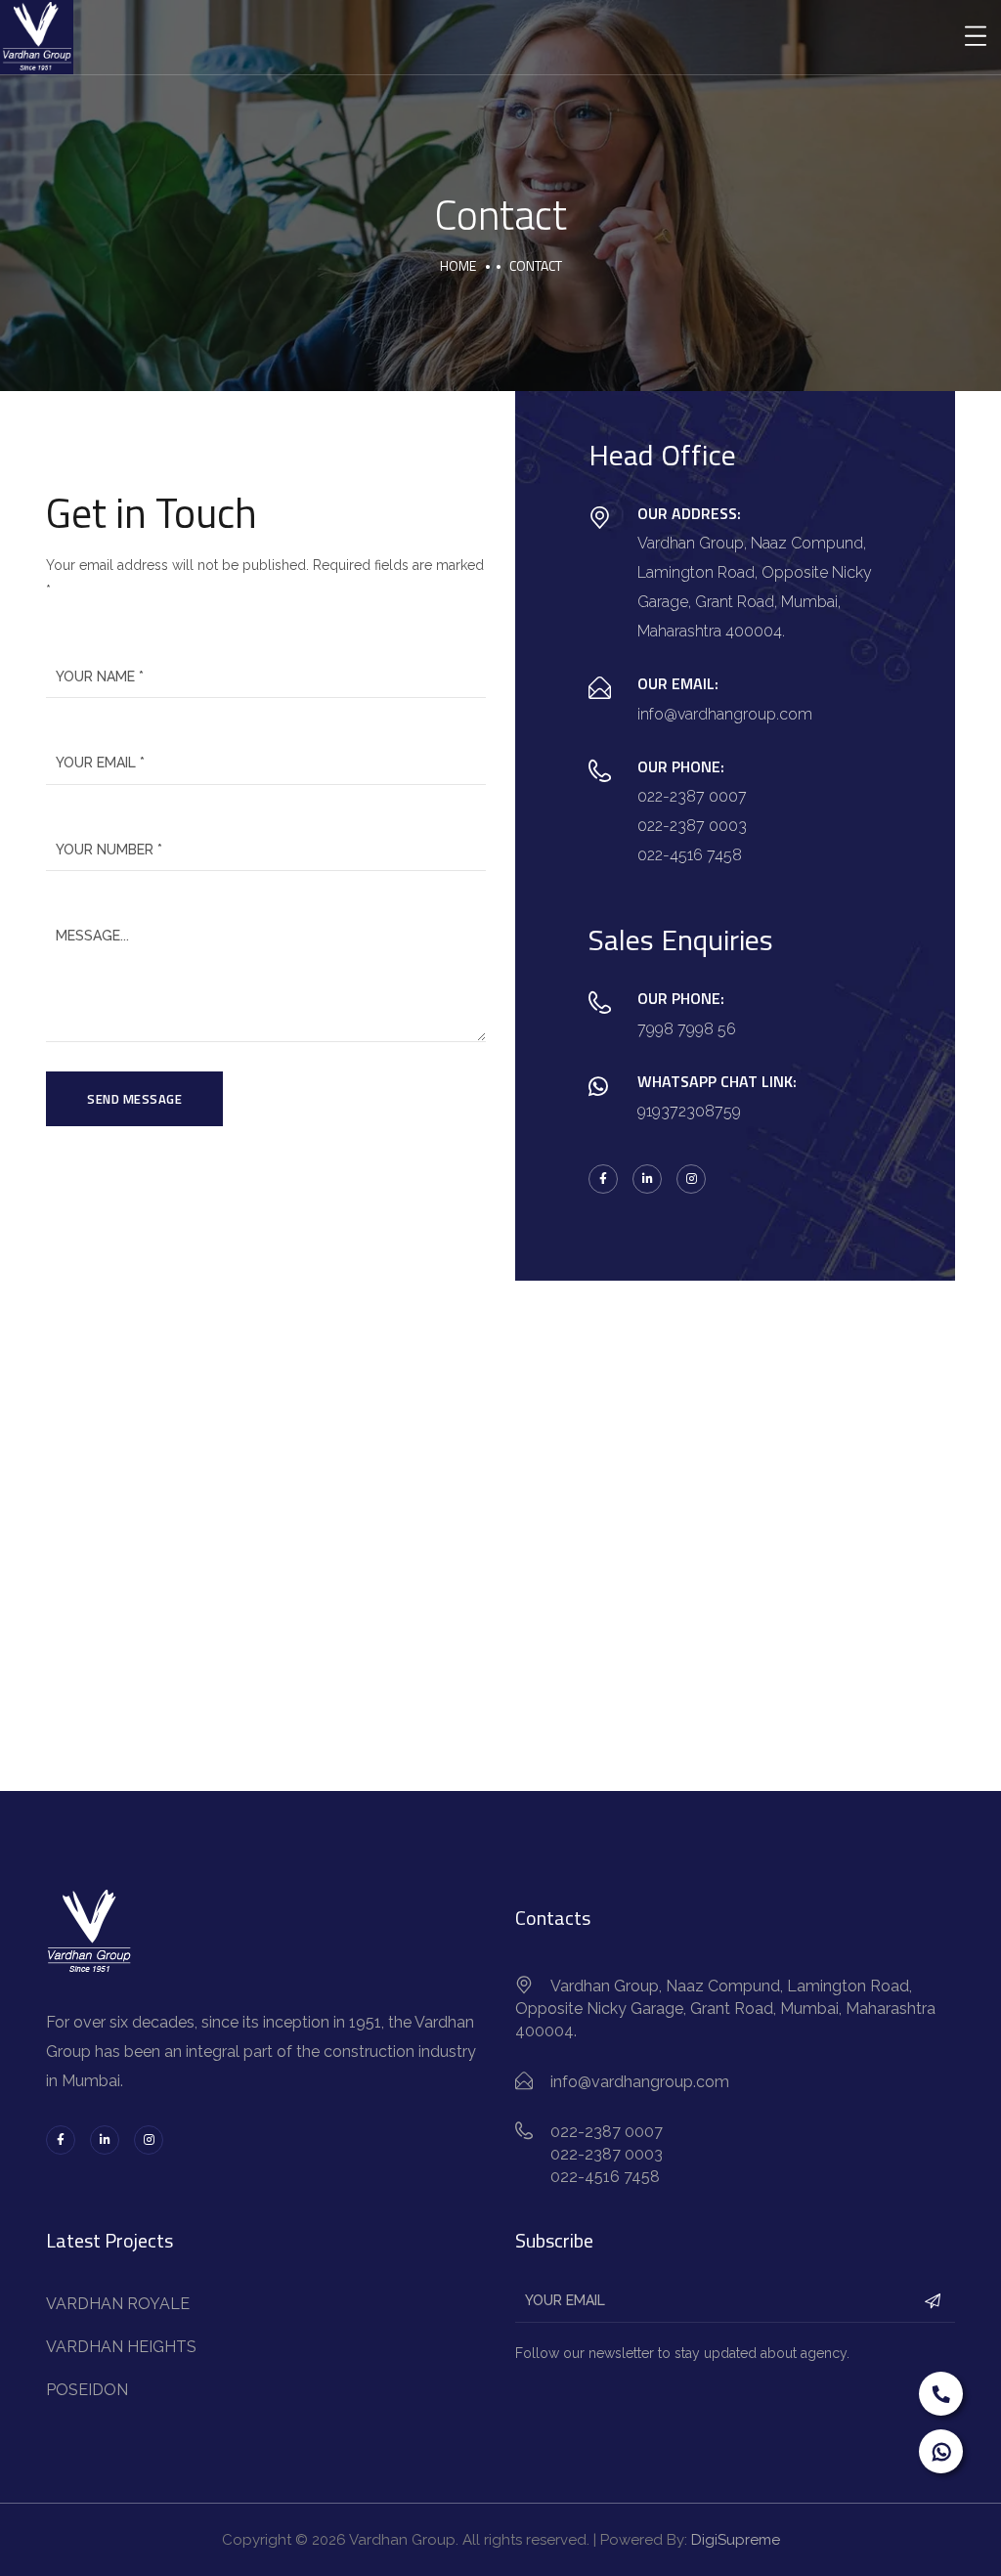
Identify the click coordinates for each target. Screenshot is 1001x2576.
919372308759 (689, 1111)
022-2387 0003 (692, 826)
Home (458, 265)
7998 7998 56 (687, 1029)
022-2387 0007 (692, 796)
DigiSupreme (736, 2540)
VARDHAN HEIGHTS (121, 2347)
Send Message (134, 1099)
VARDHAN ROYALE (118, 2304)
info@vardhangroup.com (725, 714)
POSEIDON (87, 2390)
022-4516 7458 (690, 855)
